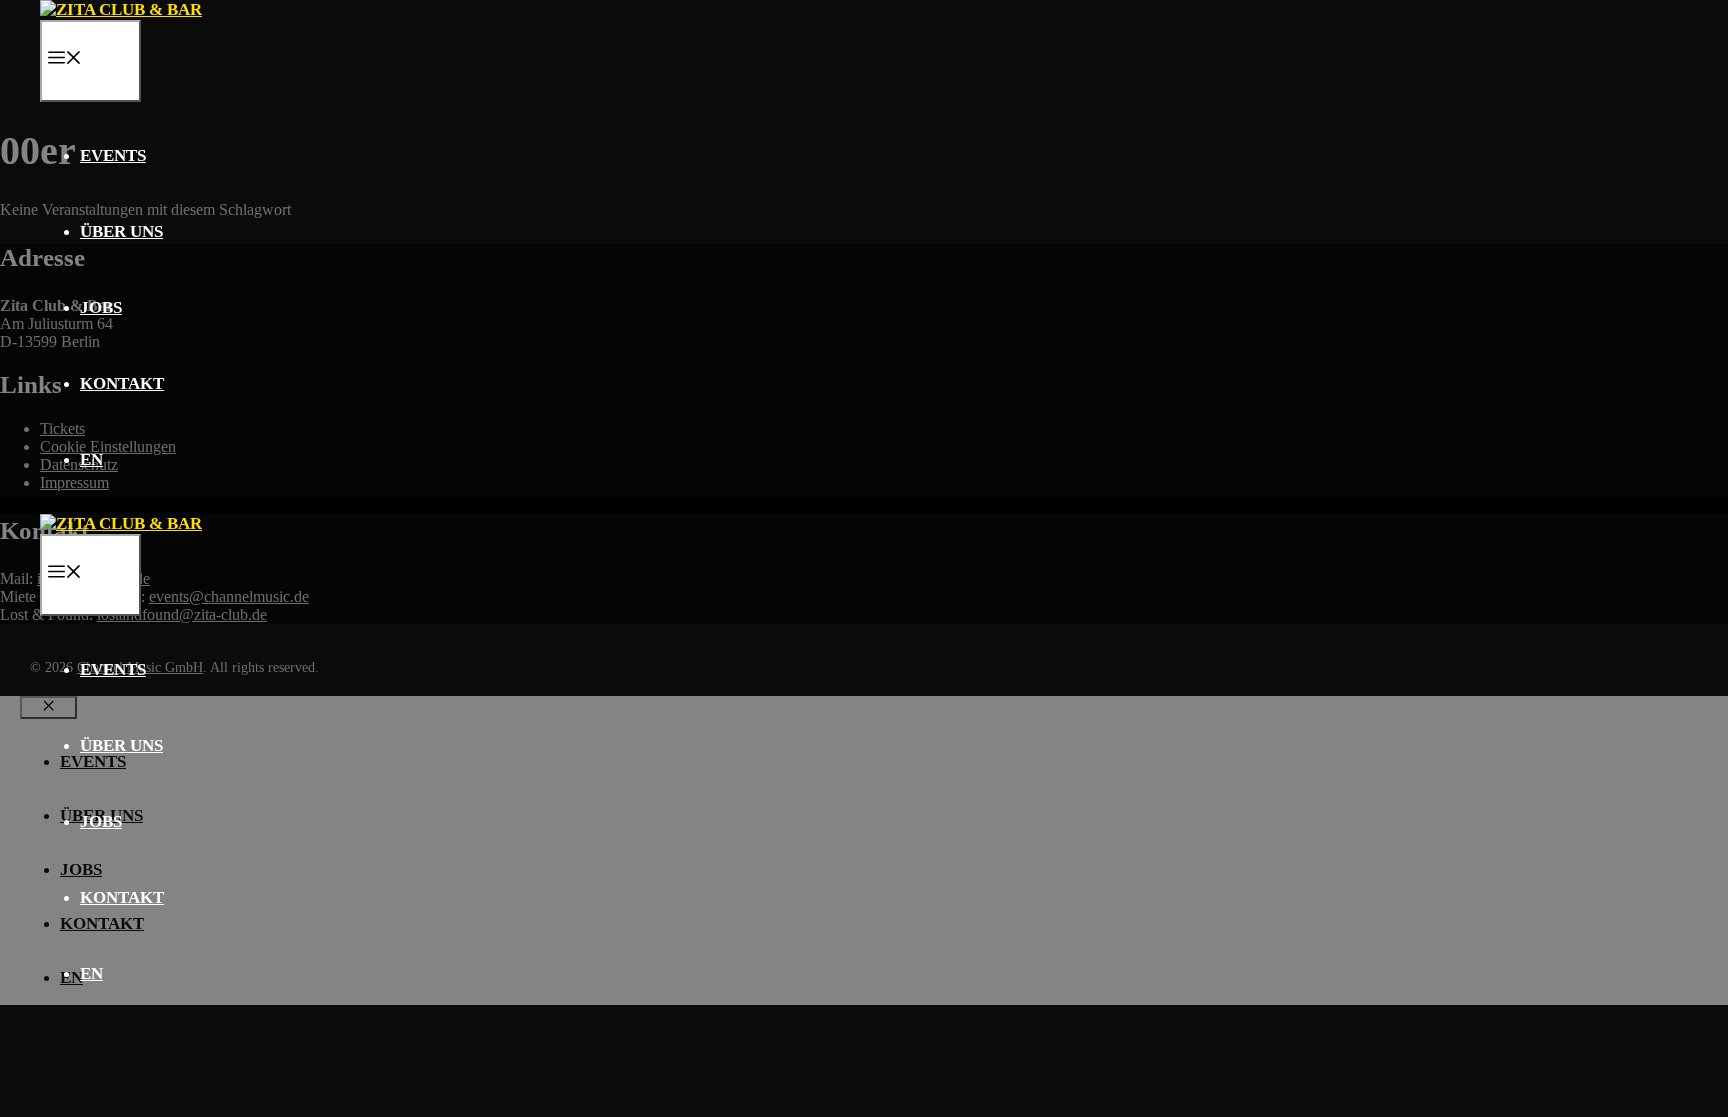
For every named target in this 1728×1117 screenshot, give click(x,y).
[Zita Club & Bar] (121, 9)
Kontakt (122, 383)
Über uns (121, 231)
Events (113, 155)
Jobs (101, 307)
